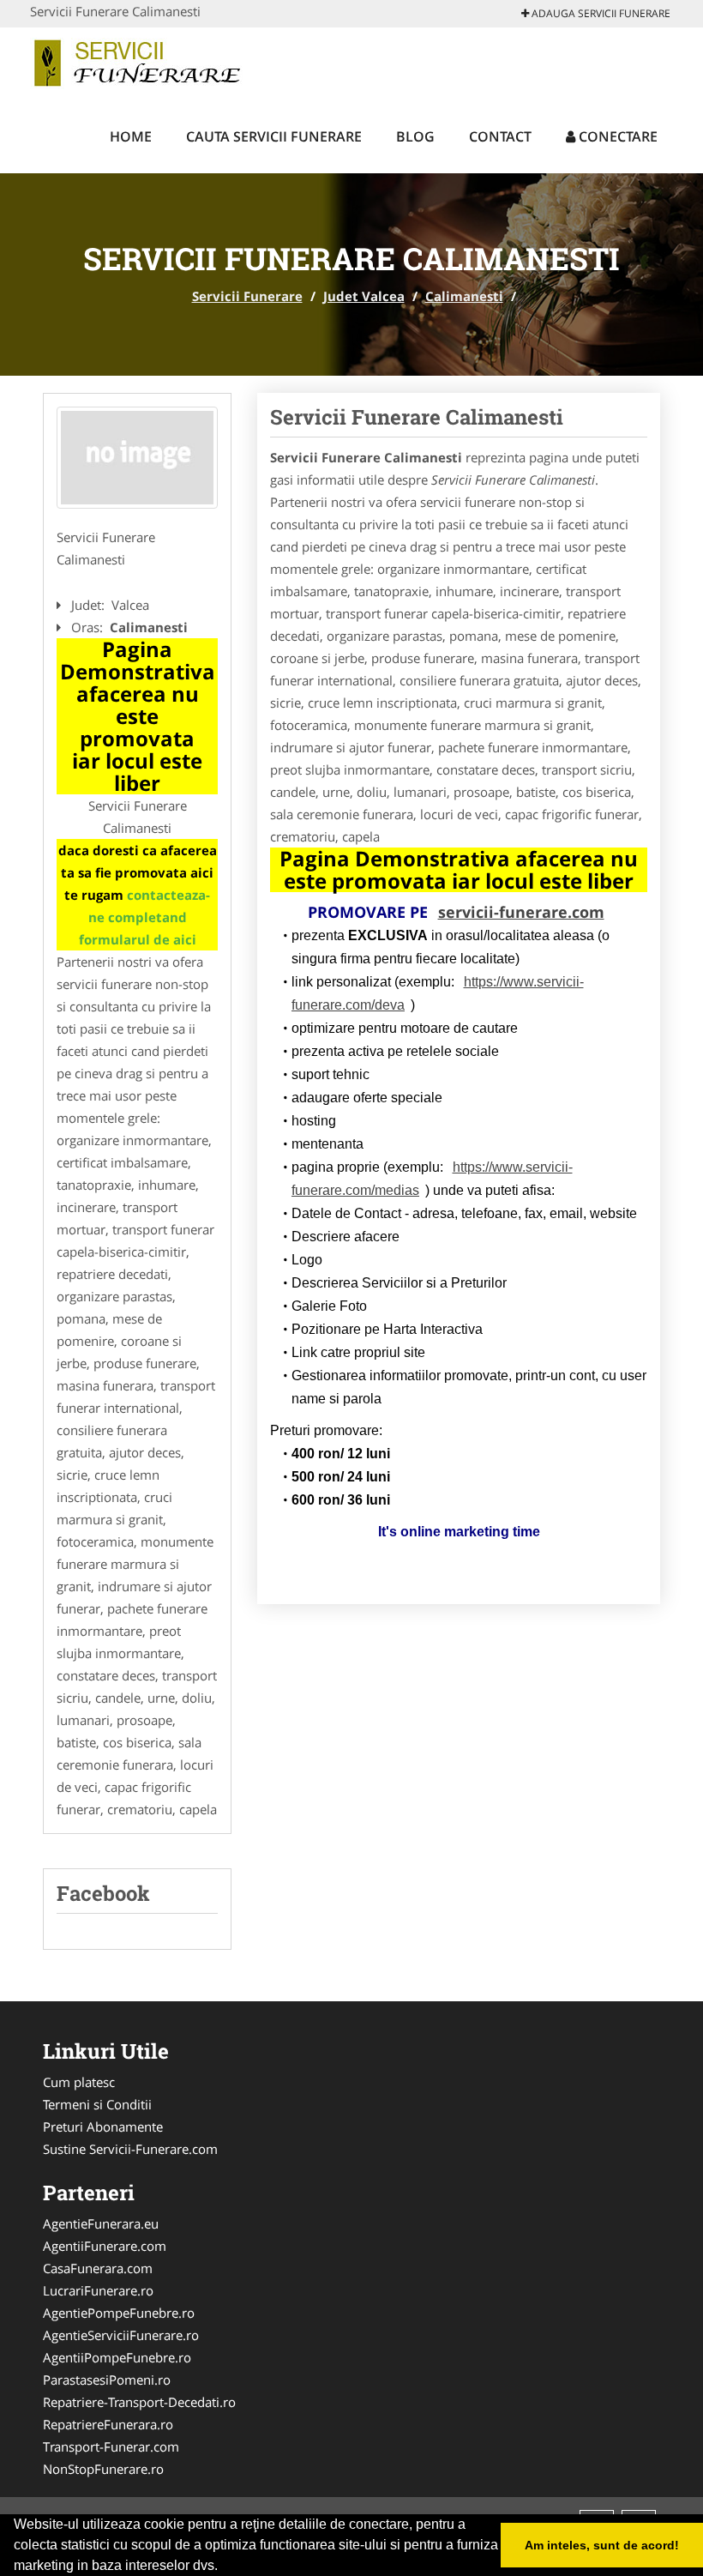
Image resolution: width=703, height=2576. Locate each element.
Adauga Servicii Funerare (600, 13)
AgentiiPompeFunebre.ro (117, 2357)
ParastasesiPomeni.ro (107, 2380)
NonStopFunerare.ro (103, 2469)
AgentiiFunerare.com (105, 2246)
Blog (415, 136)
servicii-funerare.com (521, 912)
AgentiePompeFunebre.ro (119, 2313)
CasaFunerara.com (98, 2268)
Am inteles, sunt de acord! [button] (602, 2545)
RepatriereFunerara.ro (108, 2424)
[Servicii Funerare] (143, 62)
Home (131, 136)
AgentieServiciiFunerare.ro (121, 2335)
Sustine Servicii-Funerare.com (130, 2149)
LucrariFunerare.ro (98, 2290)
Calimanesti (464, 296)
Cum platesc (79, 2082)
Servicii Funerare (247, 296)
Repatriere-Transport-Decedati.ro (139, 2402)
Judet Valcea (364, 296)
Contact (500, 136)
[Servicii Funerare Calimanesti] (137, 458)
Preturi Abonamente (103, 2127)
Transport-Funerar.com (111, 2446)
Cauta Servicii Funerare (274, 136)
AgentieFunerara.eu (101, 2223)
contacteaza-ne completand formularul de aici (145, 917)
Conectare (616, 136)
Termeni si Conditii (97, 2104)
